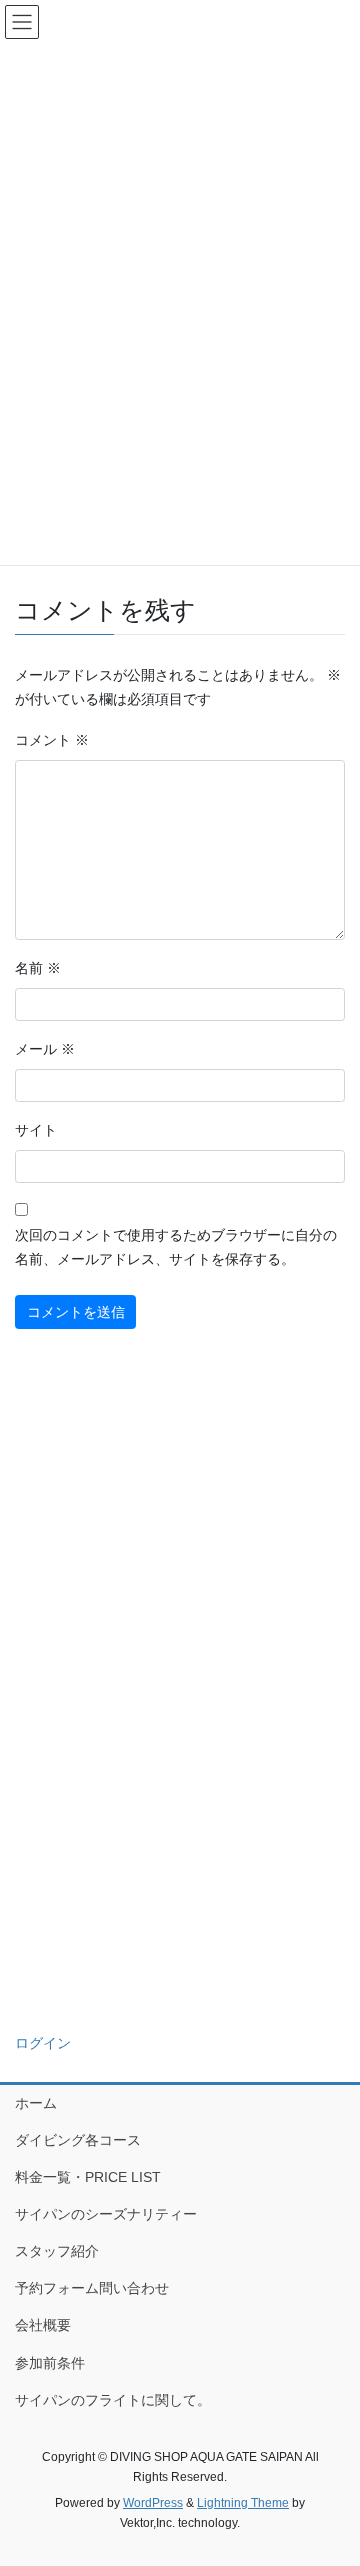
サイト (36, 1130)
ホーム (36, 2103)
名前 (38, 968)
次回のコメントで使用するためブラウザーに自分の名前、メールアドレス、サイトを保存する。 (176, 1247)
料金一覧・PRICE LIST (88, 2177)
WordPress (153, 2503)
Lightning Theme (243, 2503)
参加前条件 (50, 2363)
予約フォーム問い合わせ (92, 2288)
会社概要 (43, 2325)
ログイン (43, 2043)
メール (45, 1049)
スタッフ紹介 (57, 2251)
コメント (52, 740)
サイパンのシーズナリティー (106, 2214)
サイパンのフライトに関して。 (113, 2400)
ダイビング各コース (78, 2140)
